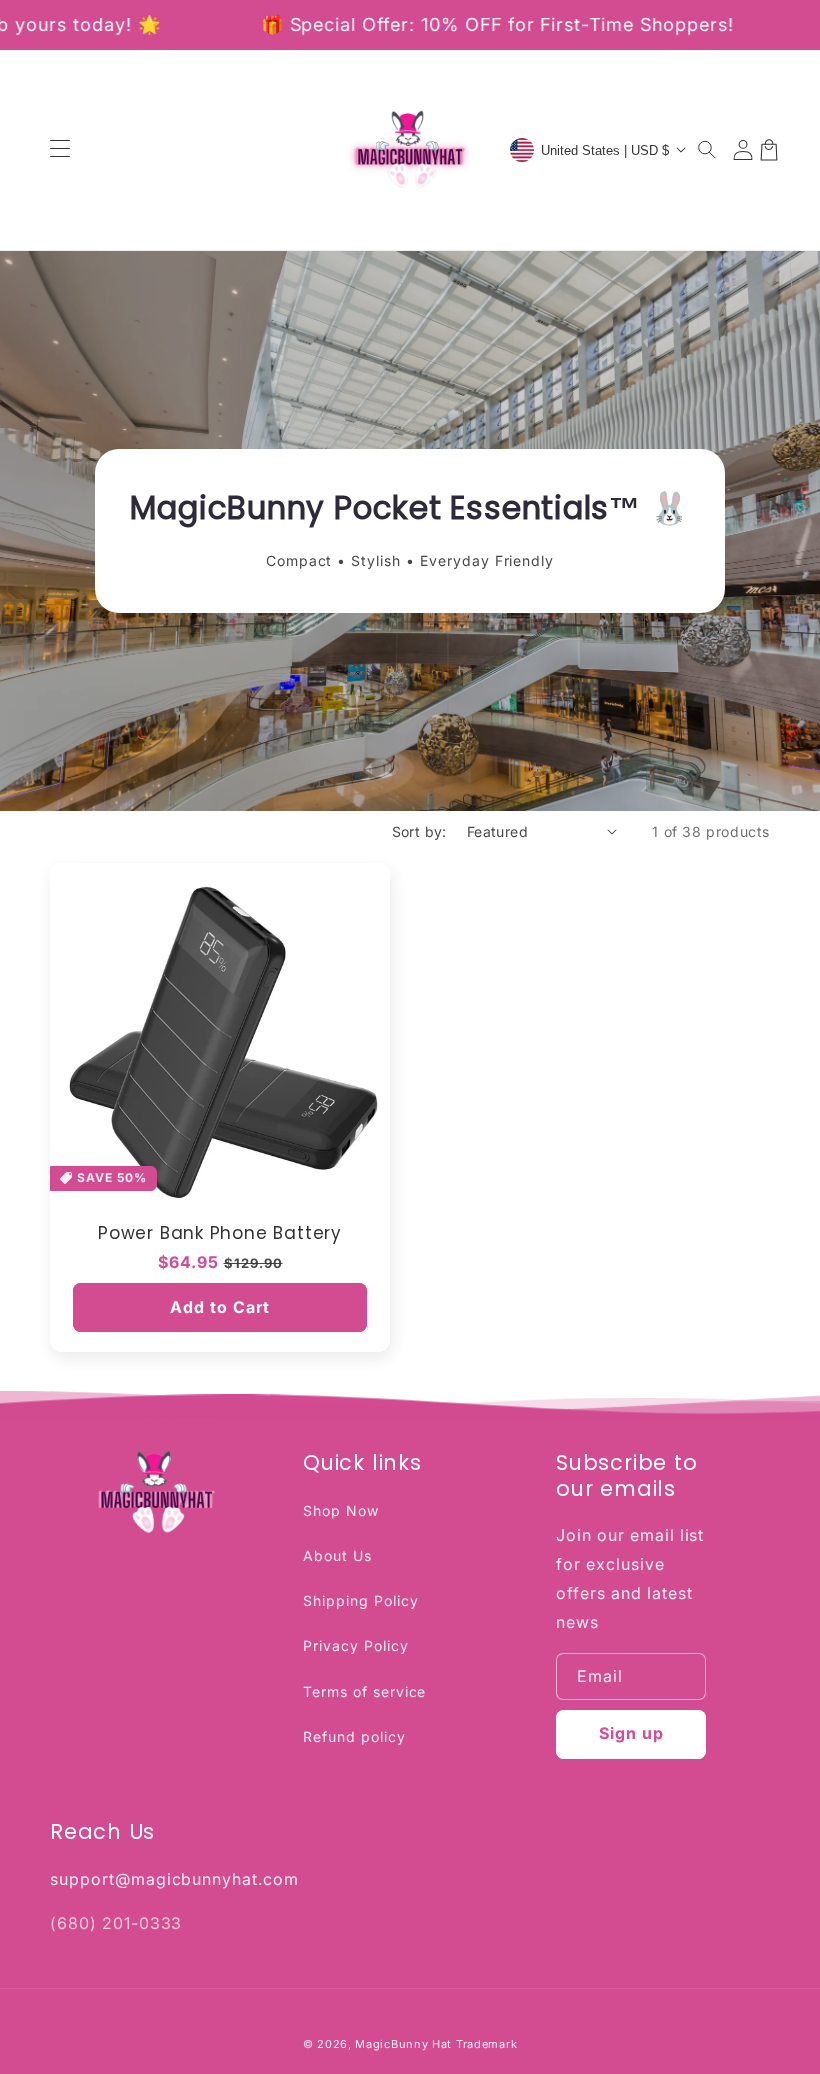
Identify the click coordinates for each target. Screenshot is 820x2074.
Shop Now (341, 1510)
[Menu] (60, 150)
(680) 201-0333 (116, 1923)
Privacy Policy (355, 1645)
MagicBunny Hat (403, 2044)
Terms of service (364, 1691)
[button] (708, 150)
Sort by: (419, 831)
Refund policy (354, 1736)
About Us (337, 1555)
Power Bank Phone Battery (220, 1233)
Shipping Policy (360, 1600)
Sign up (631, 1733)
